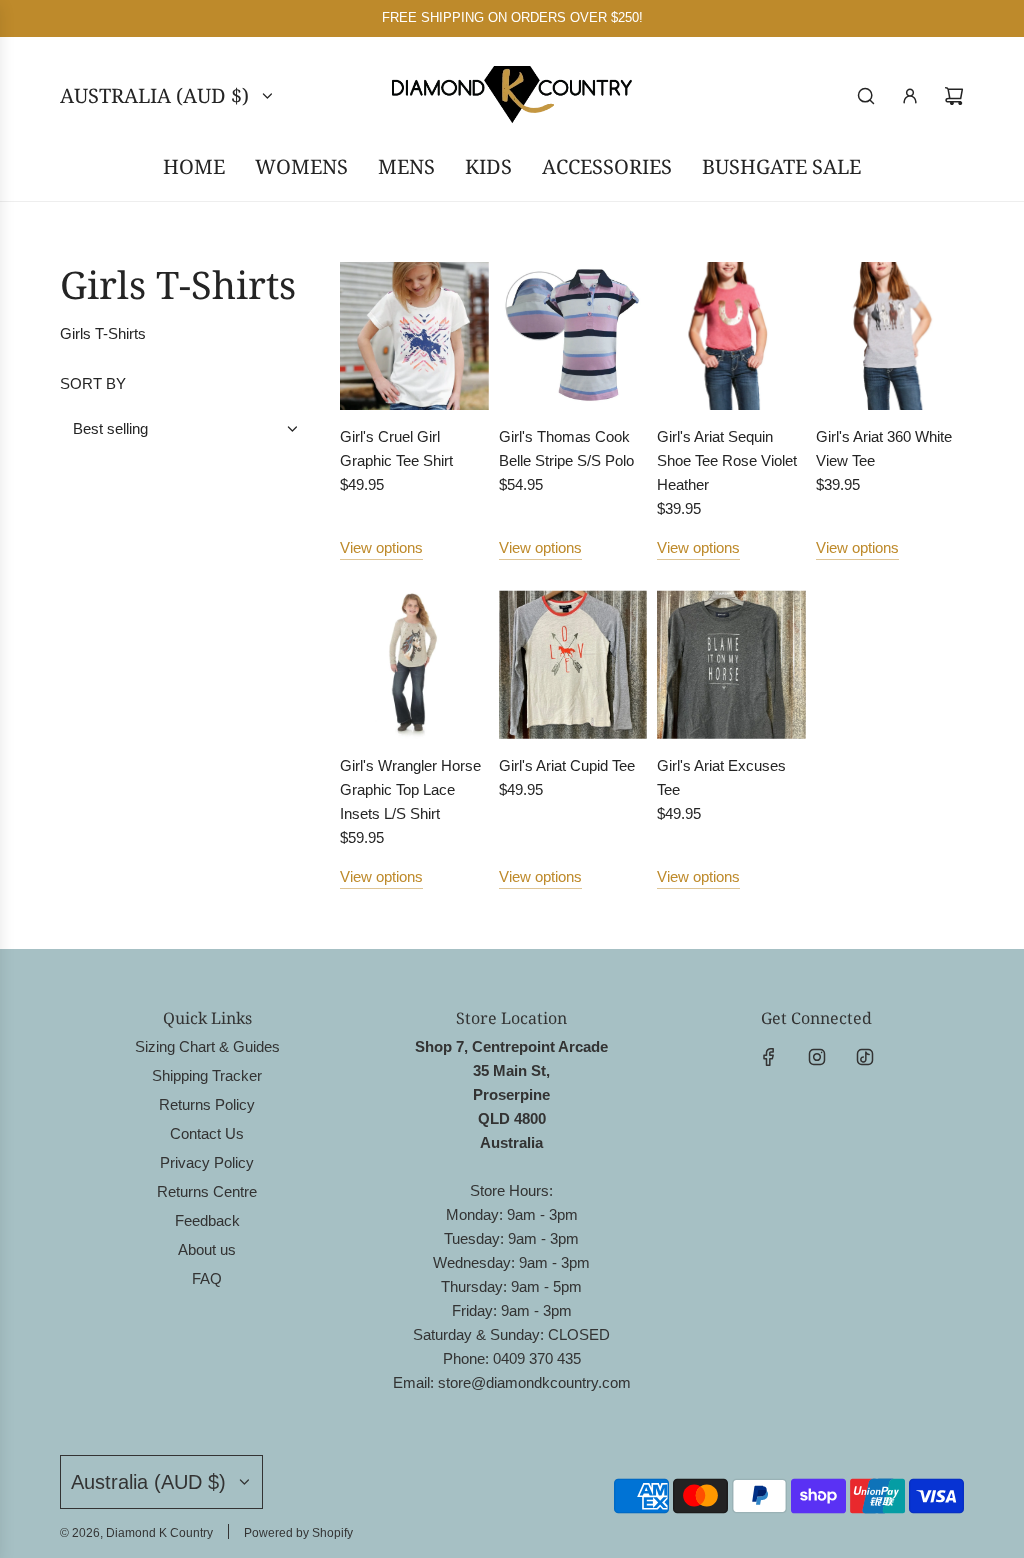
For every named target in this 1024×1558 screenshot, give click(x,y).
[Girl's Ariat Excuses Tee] (731, 664)
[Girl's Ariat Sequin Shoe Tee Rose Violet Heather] (731, 336)
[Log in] (910, 96)
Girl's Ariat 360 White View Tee (884, 448)
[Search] (866, 96)
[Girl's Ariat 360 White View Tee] (890, 336)
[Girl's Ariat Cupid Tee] (573, 664)
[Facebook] (769, 1057)
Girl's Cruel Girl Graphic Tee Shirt (396, 448)
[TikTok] (865, 1057)
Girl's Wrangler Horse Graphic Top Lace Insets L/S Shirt (410, 789)
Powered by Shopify (298, 1533)
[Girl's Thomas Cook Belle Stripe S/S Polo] (573, 336)
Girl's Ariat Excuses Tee (721, 777)
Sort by (93, 383)
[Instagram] (817, 1057)
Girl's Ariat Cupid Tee (567, 765)
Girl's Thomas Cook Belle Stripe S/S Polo (566, 448)
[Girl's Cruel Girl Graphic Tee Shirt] (414, 336)
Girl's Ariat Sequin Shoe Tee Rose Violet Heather (727, 460)
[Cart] (954, 96)
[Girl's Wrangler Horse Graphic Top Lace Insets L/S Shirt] (414, 664)
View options (381, 547)
